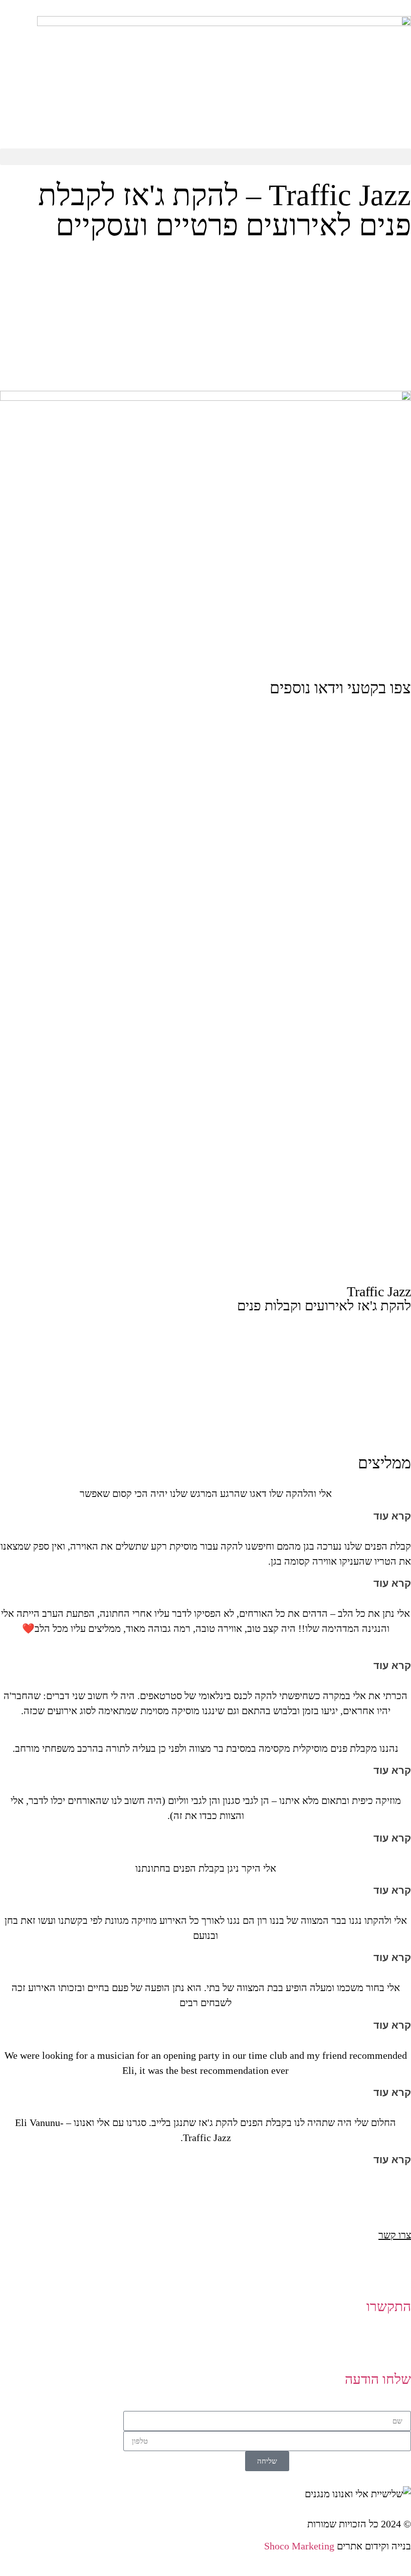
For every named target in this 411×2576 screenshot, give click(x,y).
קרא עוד (392, 1516)
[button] (205, 157)
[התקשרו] (398, 2278)
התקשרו (389, 2306)
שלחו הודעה (378, 2379)
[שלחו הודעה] (398, 2350)
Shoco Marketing (299, 2546)
